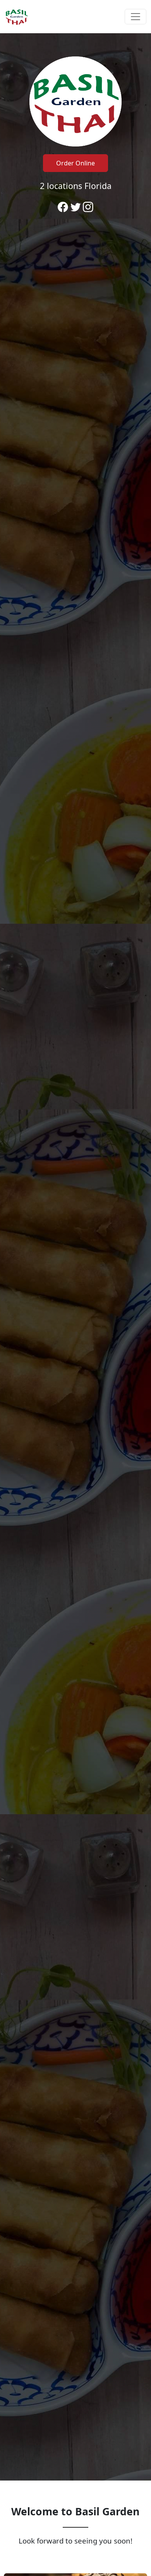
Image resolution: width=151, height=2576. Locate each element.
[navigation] (75, 17)
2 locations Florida (76, 186)
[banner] (75, 1257)
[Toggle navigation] (136, 17)
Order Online (75, 163)
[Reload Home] (16, 17)
